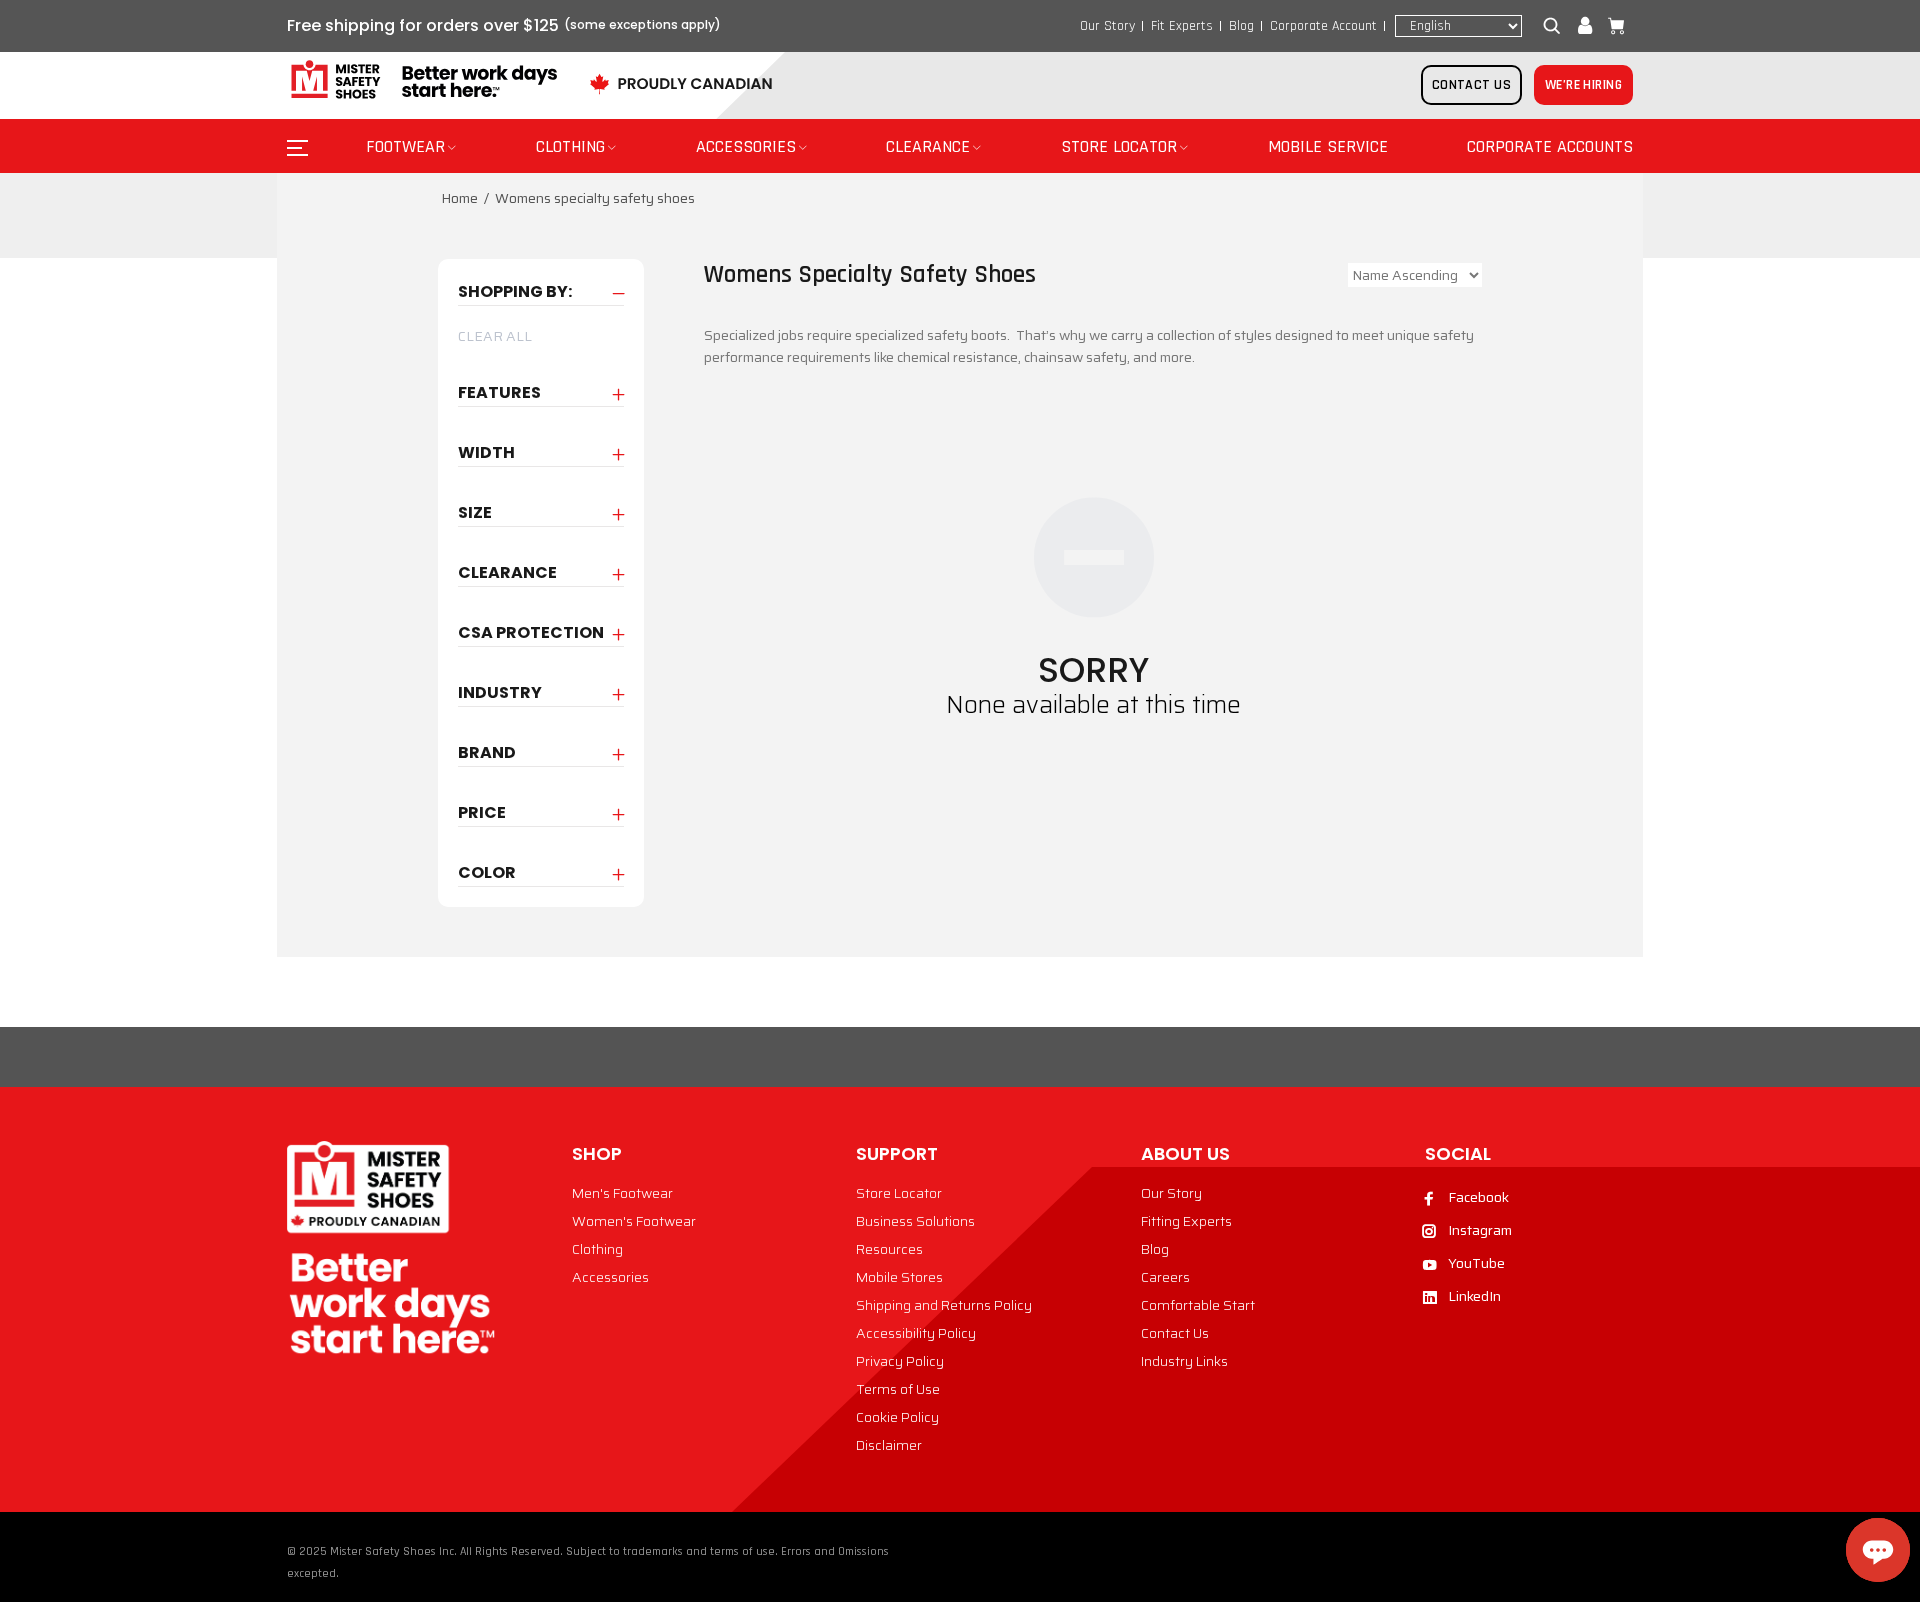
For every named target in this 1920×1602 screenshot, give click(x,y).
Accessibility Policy (916, 1333)
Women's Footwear (634, 1221)
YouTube (1476, 1263)
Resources (889, 1249)
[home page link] (422, 80)
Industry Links (1184, 1361)
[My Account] (1585, 26)
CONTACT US (1471, 85)
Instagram (1480, 1230)
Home (459, 198)
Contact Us (1175, 1333)
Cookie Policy (897, 1417)
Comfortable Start (1198, 1305)
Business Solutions (915, 1221)
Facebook (1478, 1197)
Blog (1241, 26)
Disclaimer (889, 1445)
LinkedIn (1474, 1296)
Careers (1165, 1277)
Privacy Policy (900, 1361)
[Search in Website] (1556, 26)
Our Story (1107, 26)
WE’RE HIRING (1583, 85)
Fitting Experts (1186, 1221)
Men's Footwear (622, 1193)
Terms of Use (898, 1389)
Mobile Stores (899, 1277)
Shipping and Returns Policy (944, 1305)
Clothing (597, 1249)
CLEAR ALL (495, 336)
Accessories (610, 1277)
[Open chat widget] (1878, 1550)
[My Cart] (1612, 26)
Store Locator (899, 1193)
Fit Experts (1182, 26)
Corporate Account (1323, 26)
